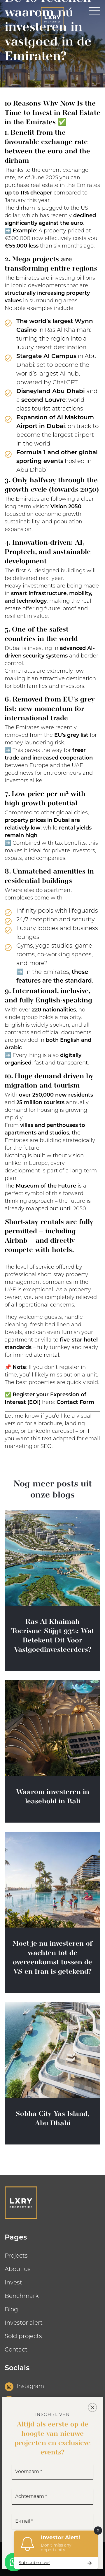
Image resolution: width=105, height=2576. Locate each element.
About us (18, 2270)
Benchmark (22, 2296)
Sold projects (23, 2337)
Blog (11, 2310)
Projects (16, 2256)
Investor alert (24, 2323)
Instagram (30, 2387)
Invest (13, 2283)
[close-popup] (92, 2407)
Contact (16, 2350)
